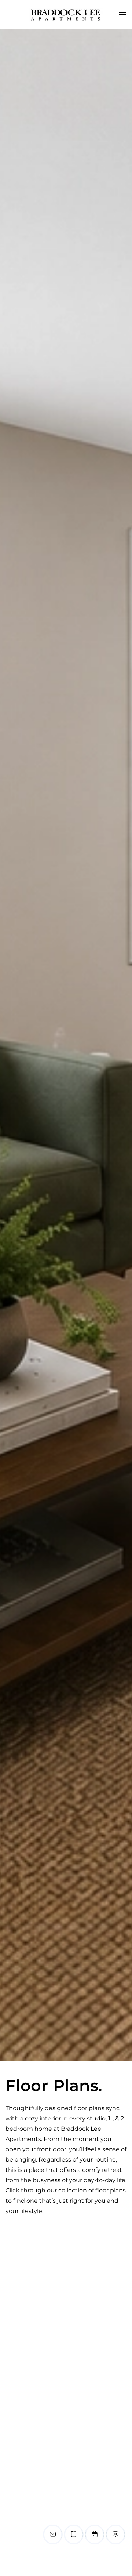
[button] (123, 15)
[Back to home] (66, 15)
